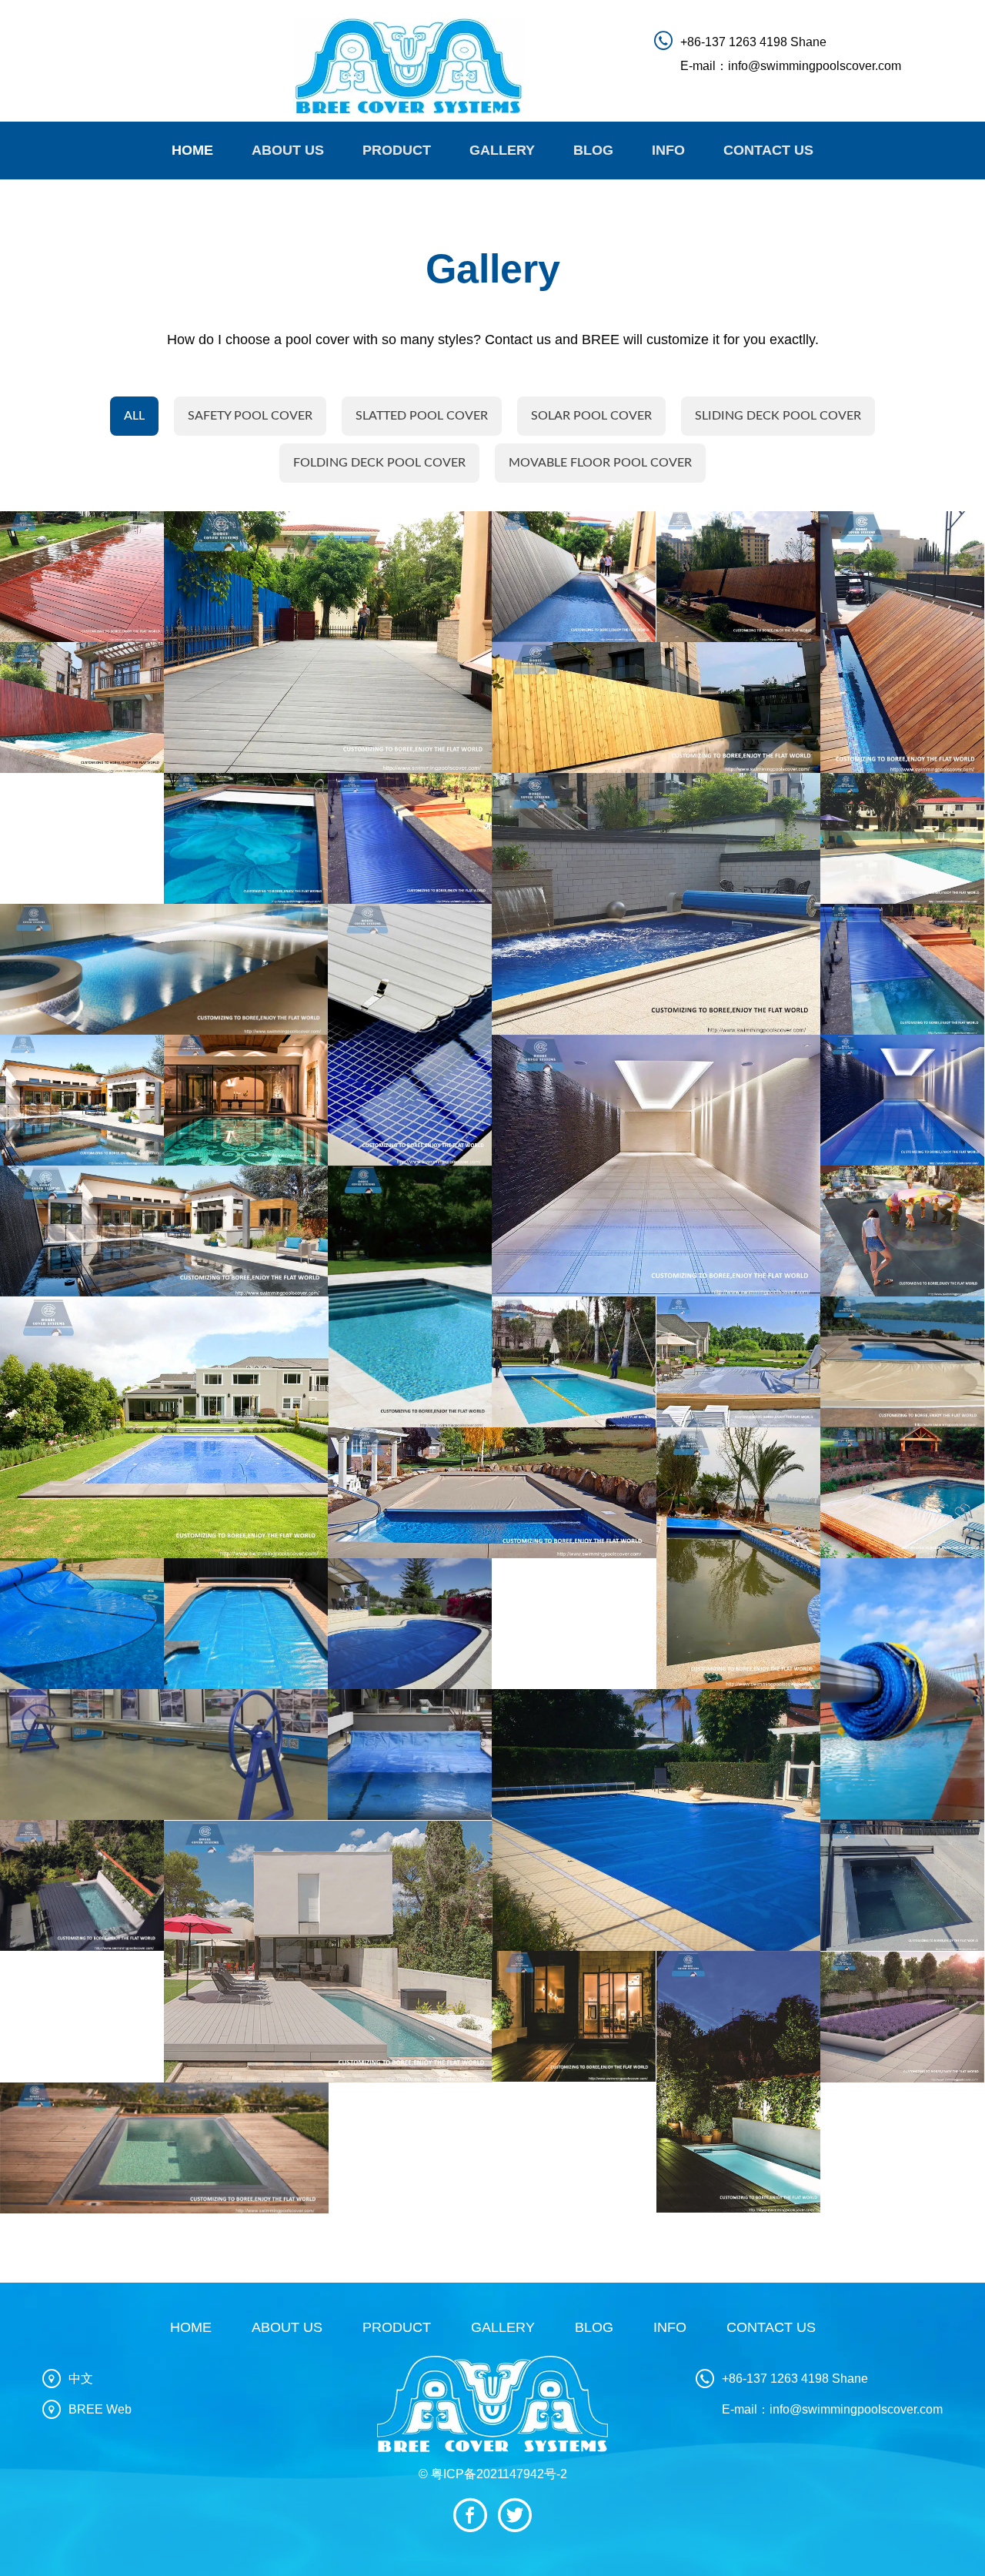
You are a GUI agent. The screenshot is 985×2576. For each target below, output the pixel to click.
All (134, 416)
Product (397, 150)
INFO (668, 150)
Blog (593, 150)
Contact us (768, 150)
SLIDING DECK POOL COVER (778, 416)
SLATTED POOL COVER (422, 416)
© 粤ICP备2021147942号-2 (493, 2474)
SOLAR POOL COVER (591, 416)
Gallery (502, 150)
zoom (90, 577)
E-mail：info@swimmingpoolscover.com (791, 66)
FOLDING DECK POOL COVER (379, 463)
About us (288, 150)
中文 (81, 2379)
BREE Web (100, 2409)
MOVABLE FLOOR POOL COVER (600, 463)
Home (192, 150)
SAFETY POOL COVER (250, 416)
